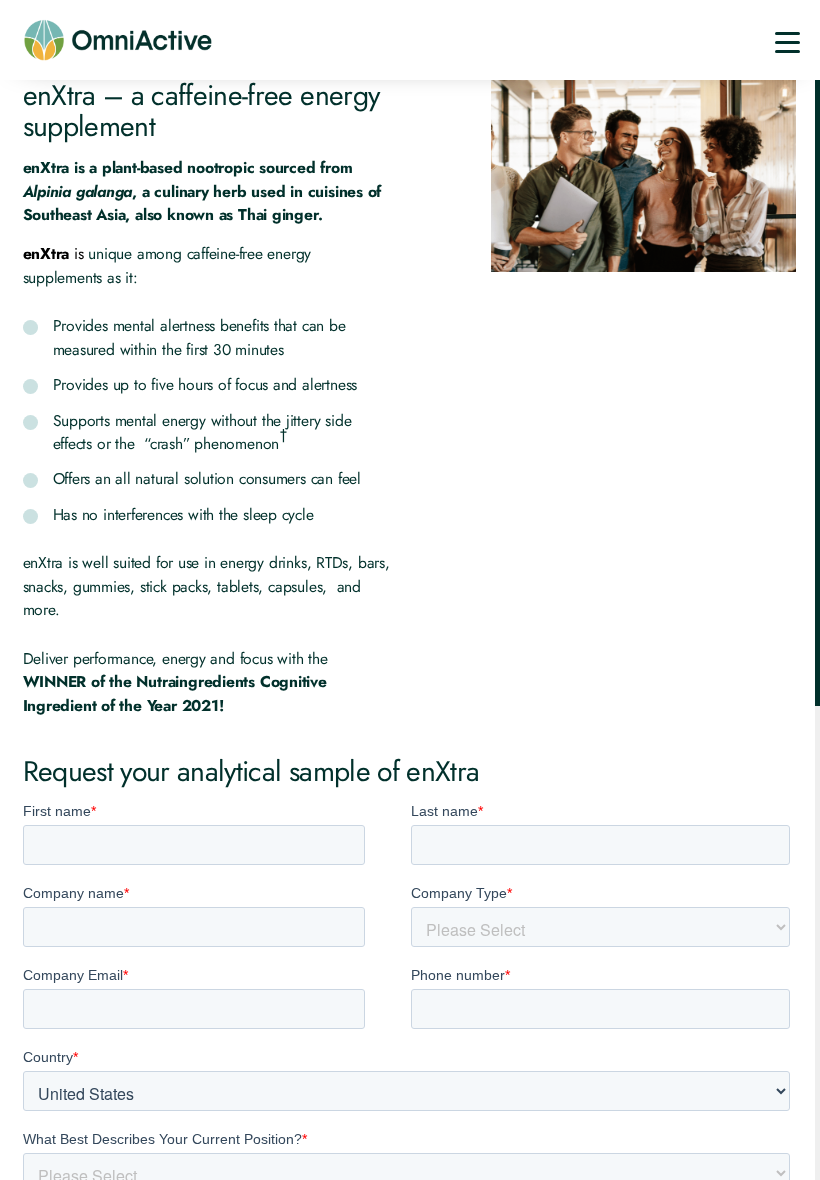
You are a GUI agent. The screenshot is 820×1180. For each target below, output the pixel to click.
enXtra (46, 253)
